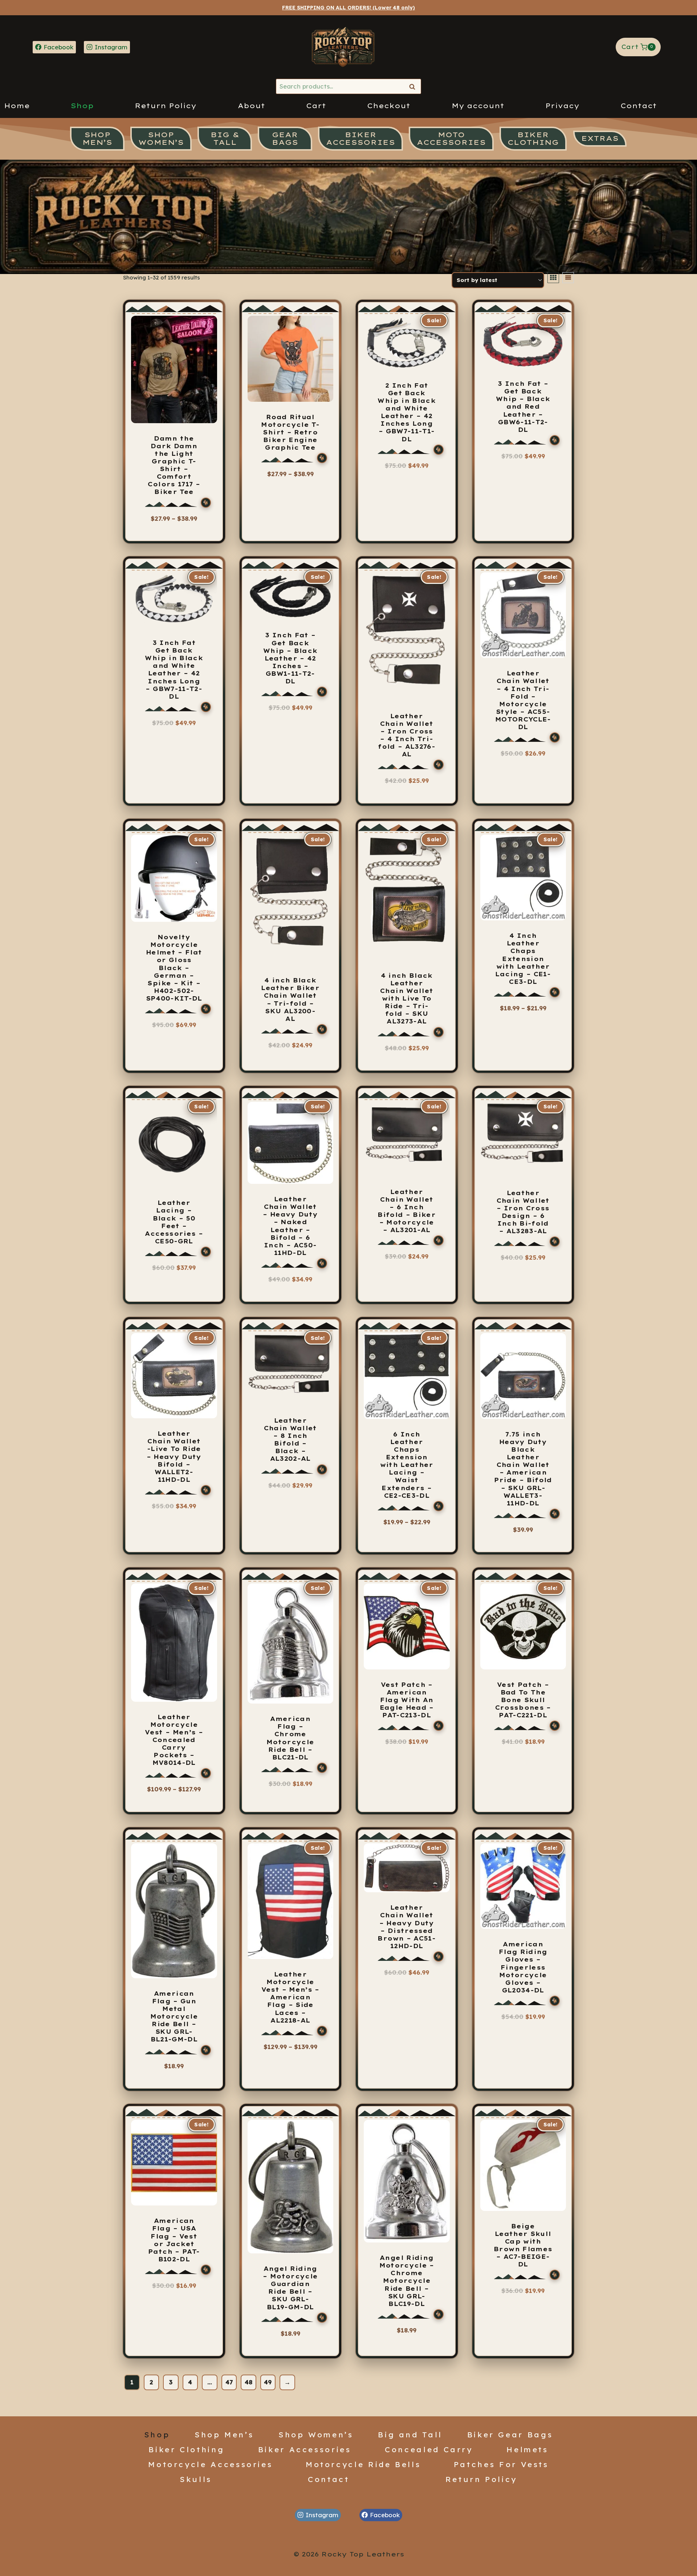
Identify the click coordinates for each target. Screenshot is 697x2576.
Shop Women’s (316, 2434)
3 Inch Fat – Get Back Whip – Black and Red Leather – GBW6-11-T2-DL (523, 407)
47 (229, 2382)
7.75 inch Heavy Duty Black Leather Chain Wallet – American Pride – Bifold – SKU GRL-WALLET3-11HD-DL (523, 1469)
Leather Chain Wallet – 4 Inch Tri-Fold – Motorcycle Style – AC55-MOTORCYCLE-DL (523, 700)
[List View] (568, 278)
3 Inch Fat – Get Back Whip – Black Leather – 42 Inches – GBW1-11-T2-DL (290, 658)
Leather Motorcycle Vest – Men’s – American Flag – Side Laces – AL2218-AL (290, 1997)
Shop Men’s (224, 2434)
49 (268, 2382)
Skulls (196, 2479)
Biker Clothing (186, 2449)
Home (17, 106)
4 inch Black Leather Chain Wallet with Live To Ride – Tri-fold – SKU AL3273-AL (407, 999)
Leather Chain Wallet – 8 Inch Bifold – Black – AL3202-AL (290, 1440)
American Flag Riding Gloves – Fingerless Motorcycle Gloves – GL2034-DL (523, 1967)
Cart (316, 106)
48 (248, 2382)
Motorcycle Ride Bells (363, 2464)
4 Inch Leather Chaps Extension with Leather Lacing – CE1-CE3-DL (523, 959)
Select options (171, 531)
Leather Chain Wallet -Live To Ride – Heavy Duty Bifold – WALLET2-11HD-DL (174, 1457)
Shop (82, 106)
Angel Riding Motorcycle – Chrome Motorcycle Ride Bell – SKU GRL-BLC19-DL (407, 2281)
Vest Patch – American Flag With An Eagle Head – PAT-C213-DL (407, 1700)
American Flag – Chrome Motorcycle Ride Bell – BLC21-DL (290, 1738)
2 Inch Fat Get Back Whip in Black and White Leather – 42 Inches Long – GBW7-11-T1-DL (407, 412)
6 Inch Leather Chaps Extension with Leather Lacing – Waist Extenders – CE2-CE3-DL (407, 1465)
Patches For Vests (501, 2464)
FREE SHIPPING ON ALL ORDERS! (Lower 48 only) (348, 8)
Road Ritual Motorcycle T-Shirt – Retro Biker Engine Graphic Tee (290, 432)
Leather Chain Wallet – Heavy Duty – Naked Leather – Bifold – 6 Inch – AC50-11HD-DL (290, 1226)
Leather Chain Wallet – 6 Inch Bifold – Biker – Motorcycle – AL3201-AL (407, 1211)
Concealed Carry (429, 2449)
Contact (639, 106)
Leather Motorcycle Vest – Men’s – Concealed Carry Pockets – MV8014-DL (174, 1740)
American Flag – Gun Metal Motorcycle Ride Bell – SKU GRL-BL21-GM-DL (174, 2017)
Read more (523, 763)
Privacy (562, 106)
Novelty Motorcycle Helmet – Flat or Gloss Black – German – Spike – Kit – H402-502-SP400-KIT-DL (174, 968)
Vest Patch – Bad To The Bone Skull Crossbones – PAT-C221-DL (523, 1700)
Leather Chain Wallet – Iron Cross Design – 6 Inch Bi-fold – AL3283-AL (523, 1212)
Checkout (389, 106)
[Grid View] (553, 278)
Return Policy (166, 106)
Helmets (527, 2449)
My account (478, 106)
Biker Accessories (305, 2449)
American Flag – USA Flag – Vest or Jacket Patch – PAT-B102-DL (174, 2240)
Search (414, 87)
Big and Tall (410, 2434)
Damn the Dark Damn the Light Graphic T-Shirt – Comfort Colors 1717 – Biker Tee (174, 465)
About (251, 106)
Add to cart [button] (407, 791)
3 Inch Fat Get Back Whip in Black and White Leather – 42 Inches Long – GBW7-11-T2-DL (174, 670)
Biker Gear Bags (510, 2434)
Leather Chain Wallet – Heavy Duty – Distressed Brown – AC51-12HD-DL (407, 1927)
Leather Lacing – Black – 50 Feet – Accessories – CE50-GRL (174, 1222)
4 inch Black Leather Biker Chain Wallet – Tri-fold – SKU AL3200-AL (290, 999)
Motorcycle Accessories (210, 2464)
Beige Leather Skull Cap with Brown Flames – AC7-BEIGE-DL (523, 2245)
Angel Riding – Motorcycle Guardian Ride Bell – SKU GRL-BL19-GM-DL (290, 2288)
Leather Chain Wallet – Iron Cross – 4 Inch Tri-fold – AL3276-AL (407, 735)
